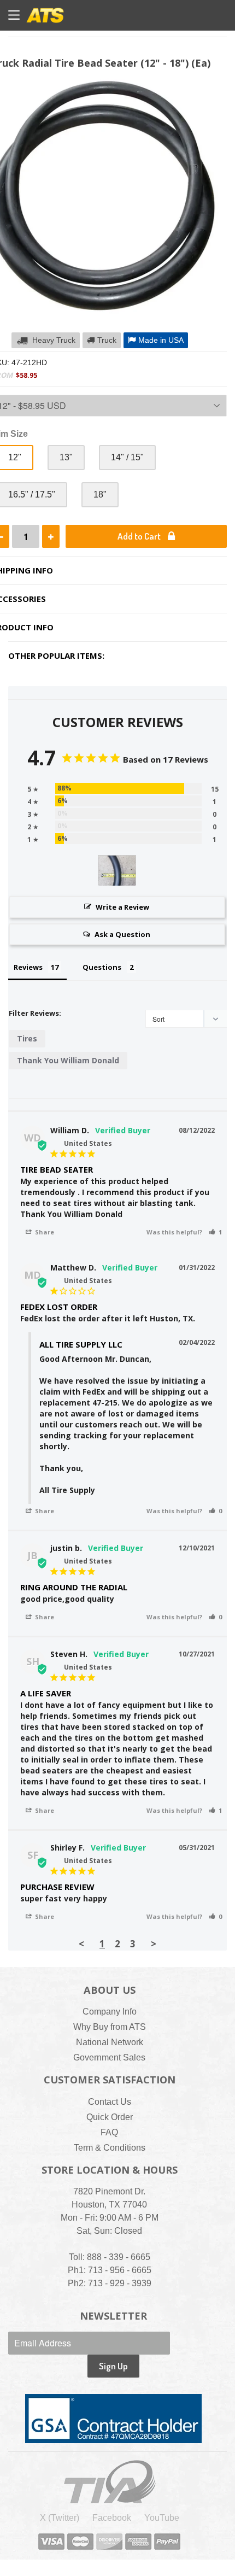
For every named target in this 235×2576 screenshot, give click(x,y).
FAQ (109, 2132)
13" (66, 457)
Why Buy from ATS (110, 2027)
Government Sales (109, 2057)
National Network (110, 2042)
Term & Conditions (110, 2148)
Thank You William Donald (68, 1060)
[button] (215, 1232)
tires (27, 1038)
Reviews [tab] (28, 967)
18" (100, 494)
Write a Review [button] (122, 907)
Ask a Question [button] (122, 934)
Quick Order (110, 2117)
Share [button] (44, 1232)
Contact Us (110, 2102)
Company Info (110, 2012)
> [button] (154, 1944)
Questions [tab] (102, 967)
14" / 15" (127, 457)
